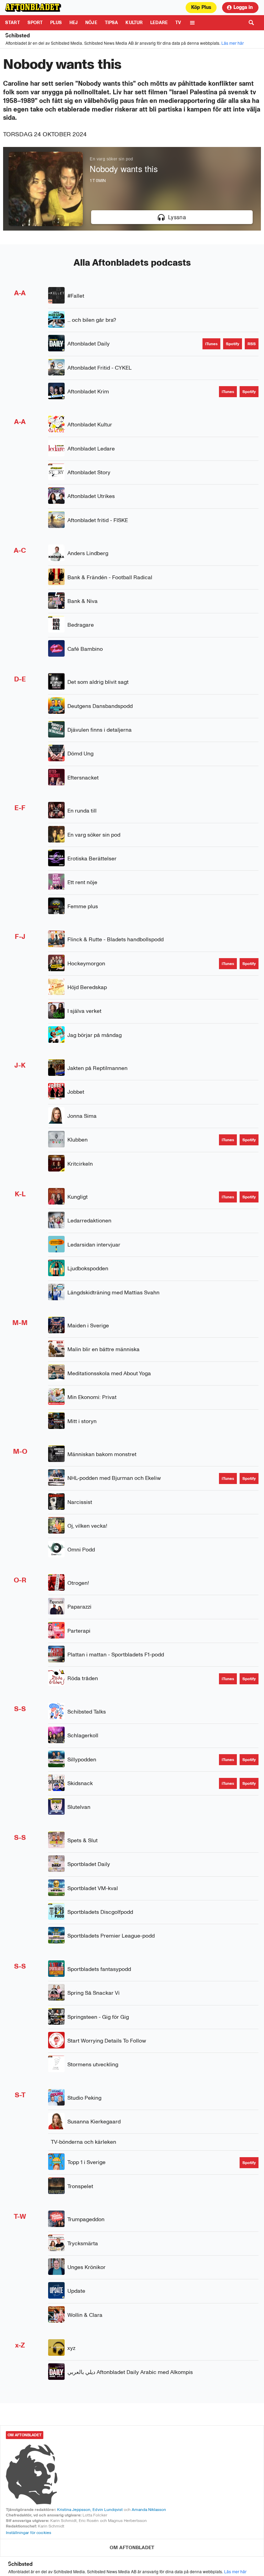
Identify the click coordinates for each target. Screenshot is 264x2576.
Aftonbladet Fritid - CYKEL (100, 368)
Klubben (78, 1140)
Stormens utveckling (93, 2064)
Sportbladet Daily (89, 1864)
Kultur (134, 23)
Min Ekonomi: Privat (92, 1397)
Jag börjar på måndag (95, 1035)
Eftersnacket (83, 778)
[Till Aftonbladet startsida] (34, 8)
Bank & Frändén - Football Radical (110, 577)
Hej (74, 23)
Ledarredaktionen (89, 1221)
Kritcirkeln (80, 1164)
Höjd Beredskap (87, 987)
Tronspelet (80, 2186)
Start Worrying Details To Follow (107, 2041)
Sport (35, 23)
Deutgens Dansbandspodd (100, 706)
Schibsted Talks (87, 1712)
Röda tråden (83, 1678)
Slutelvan (79, 1807)
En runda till (82, 811)
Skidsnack (80, 1783)
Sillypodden (82, 1759)
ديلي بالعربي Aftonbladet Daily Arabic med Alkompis (130, 2372)
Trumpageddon (86, 2219)
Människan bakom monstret (102, 1454)
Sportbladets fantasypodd (99, 1969)
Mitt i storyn (82, 1421)
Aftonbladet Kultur (90, 425)
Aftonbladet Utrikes (91, 496)
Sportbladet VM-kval (93, 1888)
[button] (172, 217)
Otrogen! (78, 1583)
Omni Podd (81, 1550)
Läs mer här (233, 43)
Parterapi (79, 1631)
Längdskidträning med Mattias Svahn (113, 1292)
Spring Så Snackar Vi (93, 1993)
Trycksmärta (83, 2243)
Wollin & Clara (85, 2315)
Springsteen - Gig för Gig (98, 2017)
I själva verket (84, 1011)
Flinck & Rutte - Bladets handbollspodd (115, 939)
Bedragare (81, 625)
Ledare (159, 23)
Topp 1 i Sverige (86, 2162)
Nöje (91, 23)
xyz (71, 2348)
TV (178, 23)
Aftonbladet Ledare (91, 449)
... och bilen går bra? (92, 320)
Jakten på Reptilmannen (97, 1068)
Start (13, 23)
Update (76, 2291)
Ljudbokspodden (88, 1268)
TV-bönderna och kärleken (84, 2142)
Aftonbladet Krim (88, 391)
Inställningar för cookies (29, 2533)
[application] (132, 189)
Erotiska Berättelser (92, 858)
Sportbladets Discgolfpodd (100, 1912)
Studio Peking (84, 2098)
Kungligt (78, 1197)
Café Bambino (85, 649)
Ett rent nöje (82, 882)
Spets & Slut (82, 1840)
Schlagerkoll (83, 1735)
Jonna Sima (82, 1116)
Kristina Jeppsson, (74, 2510)
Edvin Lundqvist (107, 2510)
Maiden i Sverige (88, 1326)
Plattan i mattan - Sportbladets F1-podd (116, 1655)
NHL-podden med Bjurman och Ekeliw (114, 1478)
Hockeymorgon (86, 963)
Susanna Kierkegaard (94, 2122)
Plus (56, 23)
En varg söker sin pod (94, 835)
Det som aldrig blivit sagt (98, 682)
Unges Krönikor (86, 2267)
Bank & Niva (82, 601)
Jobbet (76, 1092)
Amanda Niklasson (149, 2510)
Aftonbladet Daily (89, 344)
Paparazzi (79, 1607)
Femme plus (83, 906)
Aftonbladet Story (89, 472)
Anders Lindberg (88, 553)
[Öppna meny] (192, 23)
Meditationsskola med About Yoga (109, 1373)
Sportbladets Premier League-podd (111, 1936)
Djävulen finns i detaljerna (100, 730)
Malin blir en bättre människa (103, 1349)
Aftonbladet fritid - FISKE (98, 520)
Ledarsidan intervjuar (94, 1245)
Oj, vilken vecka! (87, 1526)
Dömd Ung (80, 754)
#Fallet (76, 296)
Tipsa (112, 23)
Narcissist (80, 1502)
